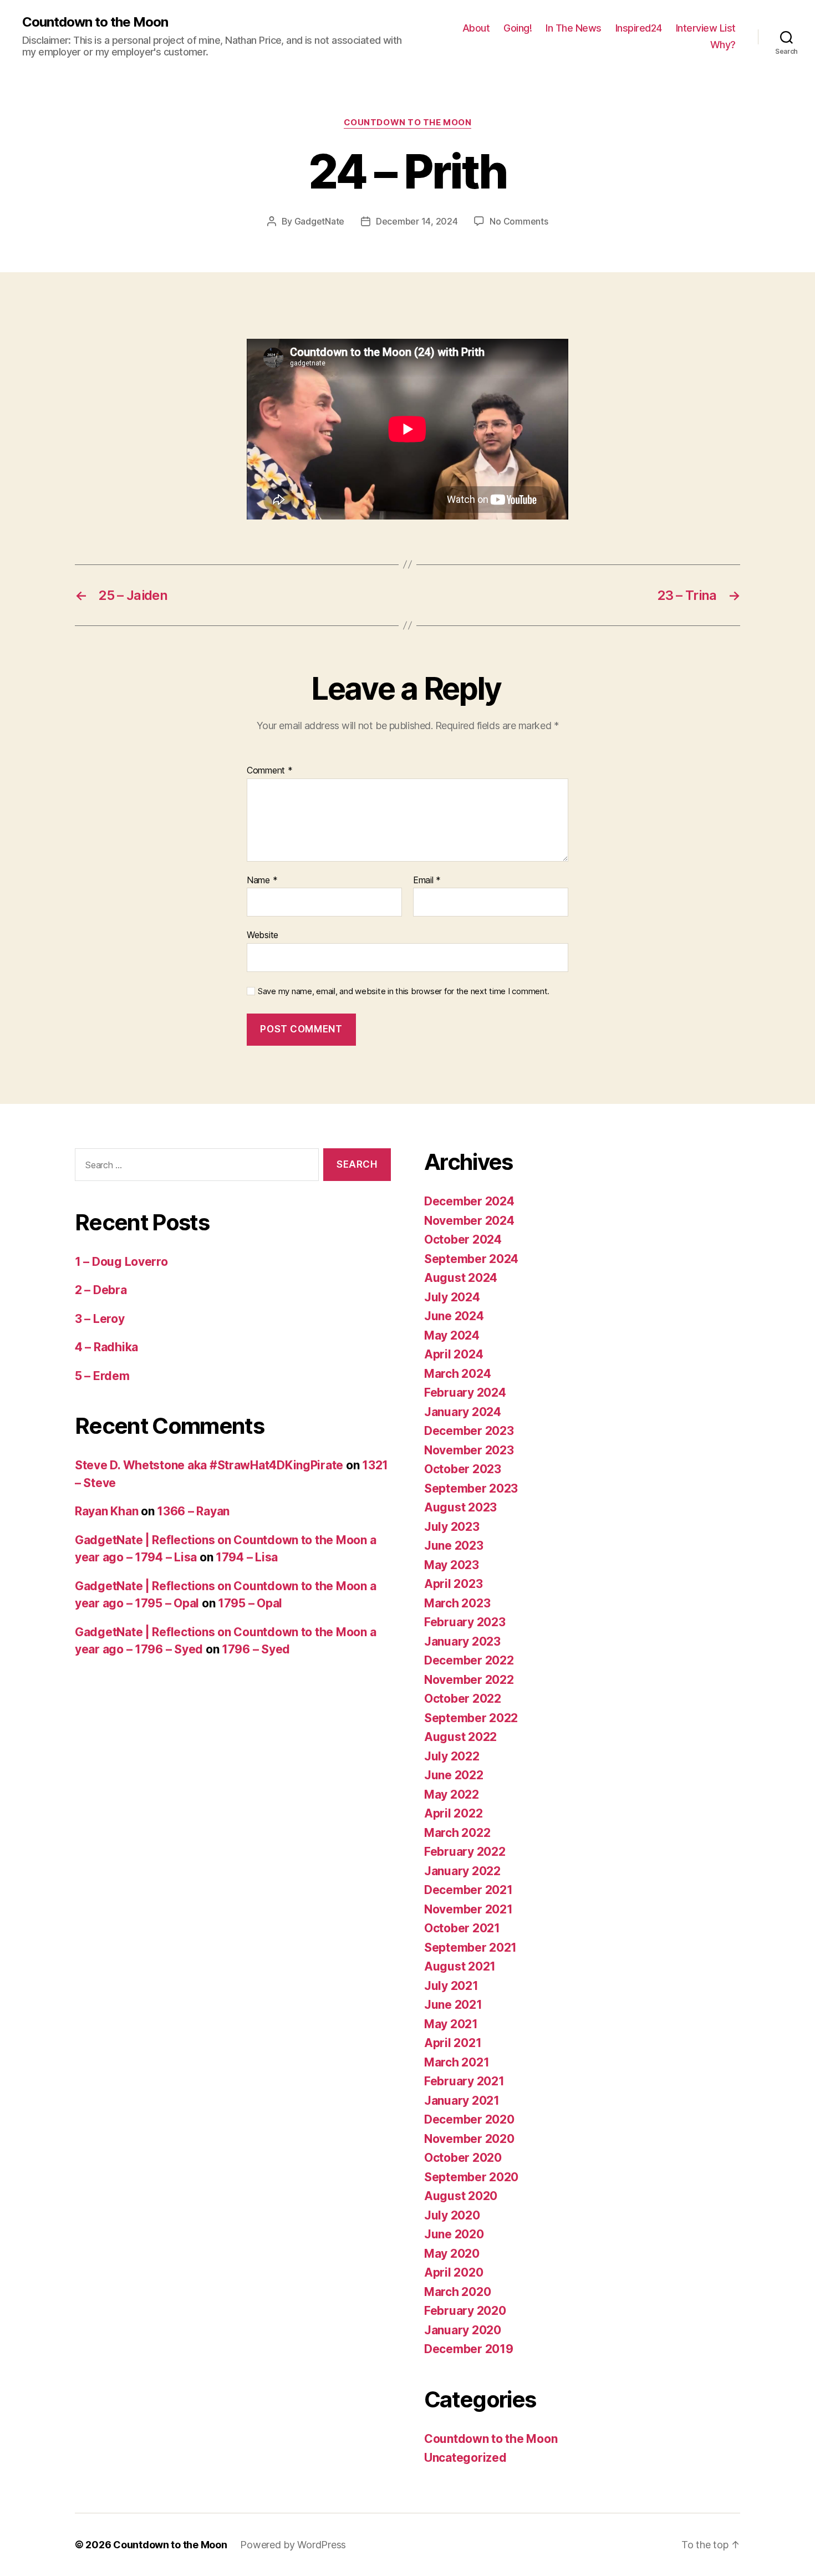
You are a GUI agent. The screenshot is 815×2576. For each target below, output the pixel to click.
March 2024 (457, 1374)
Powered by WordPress (293, 2545)
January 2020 (463, 2330)
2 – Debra (101, 1290)
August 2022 (460, 1737)
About (476, 28)
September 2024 (471, 1259)
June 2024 (454, 1316)
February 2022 (465, 1852)
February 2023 (465, 1622)
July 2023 (452, 1527)
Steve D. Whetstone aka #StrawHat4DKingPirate (209, 1465)
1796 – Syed (256, 1649)
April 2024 (454, 1354)
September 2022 (471, 1718)
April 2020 (454, 2272)
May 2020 (452, 2254)
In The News (574, 28)
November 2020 (469, 2139)
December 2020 (469, 2119)
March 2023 (457, 1603)
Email (427, 880)
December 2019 (469, 2349)
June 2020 (454, 2234)
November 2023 (469, 1450)
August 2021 (460, 1966)
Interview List (706, 28)
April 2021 (453, 2043)
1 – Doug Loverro (121, 1262)
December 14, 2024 (417, 221)
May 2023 (452, 1565)
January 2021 (462, 2101)
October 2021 (462, 1928)
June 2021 (453, 2005)
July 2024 (452, 1297)
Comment (270, 771)
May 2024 (452, 1335)
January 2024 (463, 1412)
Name (262, 880)
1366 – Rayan (193, 1511)
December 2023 (469, 1431)
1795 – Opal (250, 1603)
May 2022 (452, 1794)
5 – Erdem (102, 1376)
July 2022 (452, 1756)
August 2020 (461, 2196)
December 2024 (469, 1201)
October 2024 (463, 1239)
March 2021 (457, 2062)
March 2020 (457, 2292)
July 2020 (452, 2215)
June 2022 (454, 1775)
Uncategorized (465, 2458)
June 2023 (454, 1546)
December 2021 (468, 1890)
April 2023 (453, 1584)
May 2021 (451, 2024)
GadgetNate (319, 221)
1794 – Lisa (247, 1557)
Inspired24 (639, 28)
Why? (723, 45)
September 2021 (470, 1948)
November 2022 (469, 1680)
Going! (518, 28)
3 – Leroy (100, 1319)
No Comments (519, 221)
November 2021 (468, 1909)
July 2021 (451, 1986)
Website (263, 935)
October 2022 (463, 1699)
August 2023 (460, 1507)
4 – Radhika (106, 1347)
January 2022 (462, 1871)
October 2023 (463, 1469)
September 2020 (471, 2177)
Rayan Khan (106, 1511)
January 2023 (462, 1641)
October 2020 (463, 2158)
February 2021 (464, 2081)
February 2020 (465, 2311)
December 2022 (469, 1660)
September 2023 (471, 1488)
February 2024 (465, 1393)
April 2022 (453, 1813)
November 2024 (469, 1221)
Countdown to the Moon (95, 22)
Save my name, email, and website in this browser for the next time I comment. (404, 991)
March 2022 (457, 1833)
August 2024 (461, 1278)
